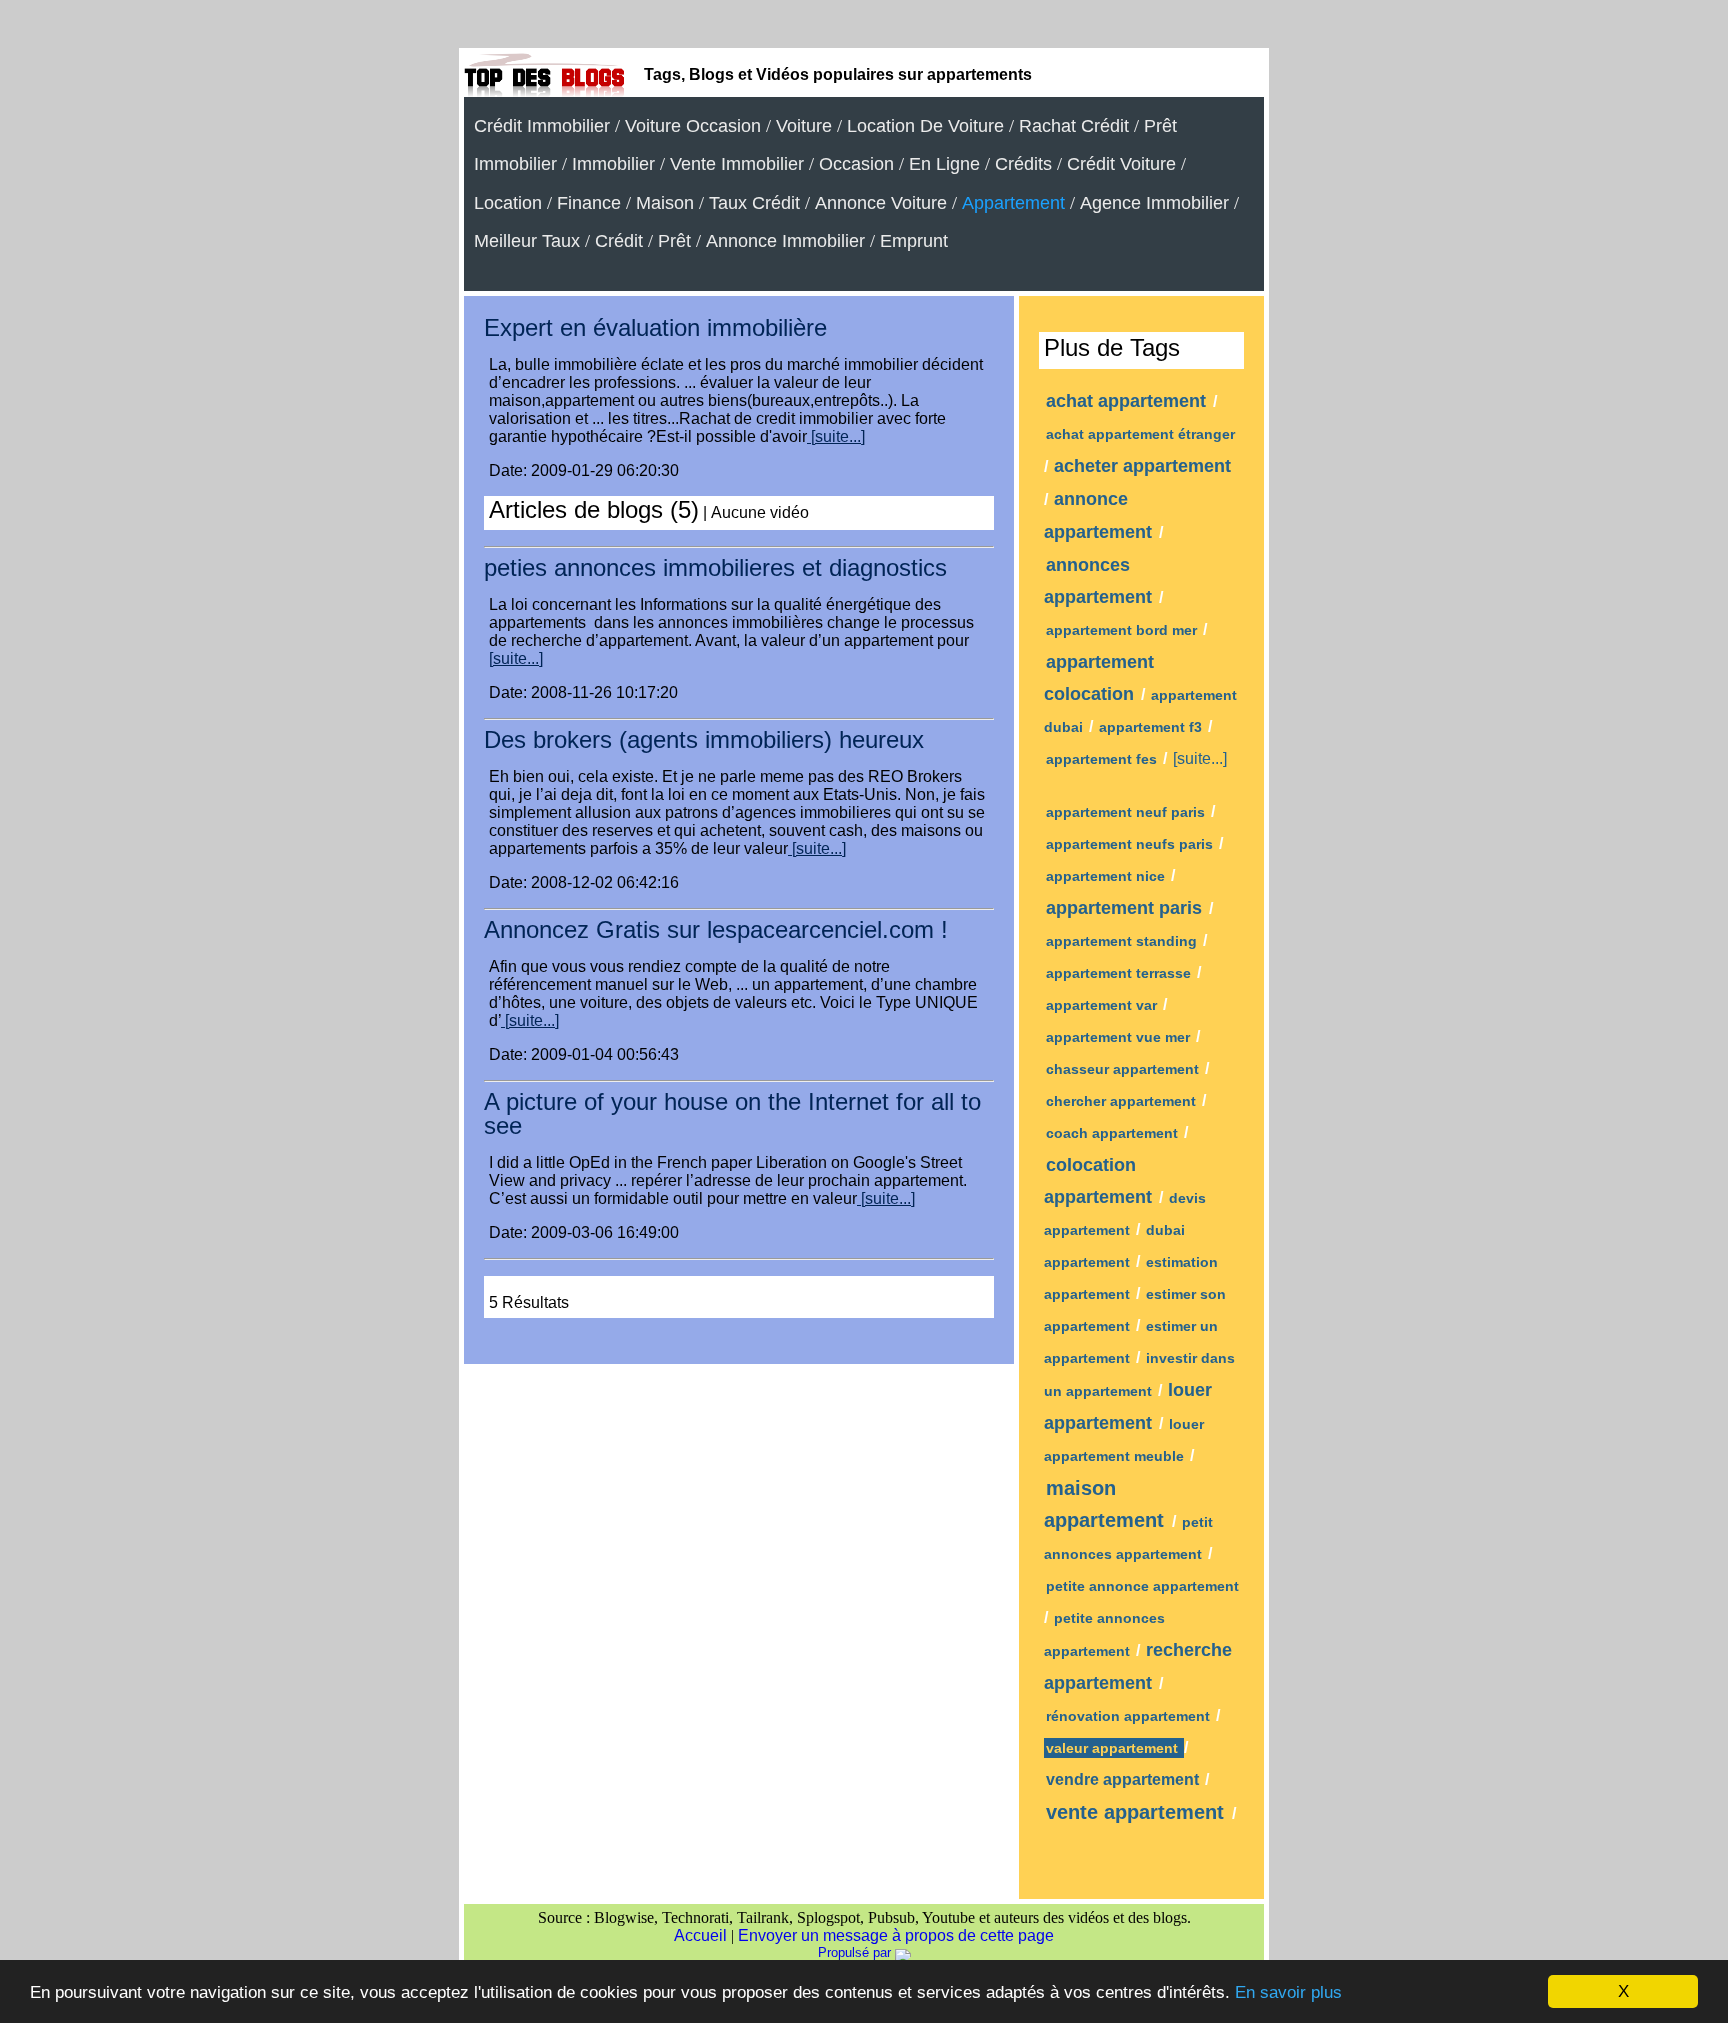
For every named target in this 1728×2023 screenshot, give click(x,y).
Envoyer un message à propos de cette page (896, 1935)
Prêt (674, 241)
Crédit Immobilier (542, 126)
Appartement (1013, 203)
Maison (665, 203)
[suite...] (836, 436)
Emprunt (914, 241)
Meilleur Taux (527, 241)
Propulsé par (856, 1952)
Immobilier (613, 164)
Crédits (1023, 164)
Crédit (619, 241)
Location (508, 203)
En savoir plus (1288, 1992)
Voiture (804, 126)
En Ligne (944, 164)
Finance (589, 203)
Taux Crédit (754, 203)
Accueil (700, 1935)
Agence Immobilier (1154, 203)
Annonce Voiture (881, 203)
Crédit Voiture (1121, 164)
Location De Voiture (925, 126)
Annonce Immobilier (785, 241)
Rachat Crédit (1074, 126)
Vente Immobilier (737, 164)
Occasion (856, 164)
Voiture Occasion (693, 126)
